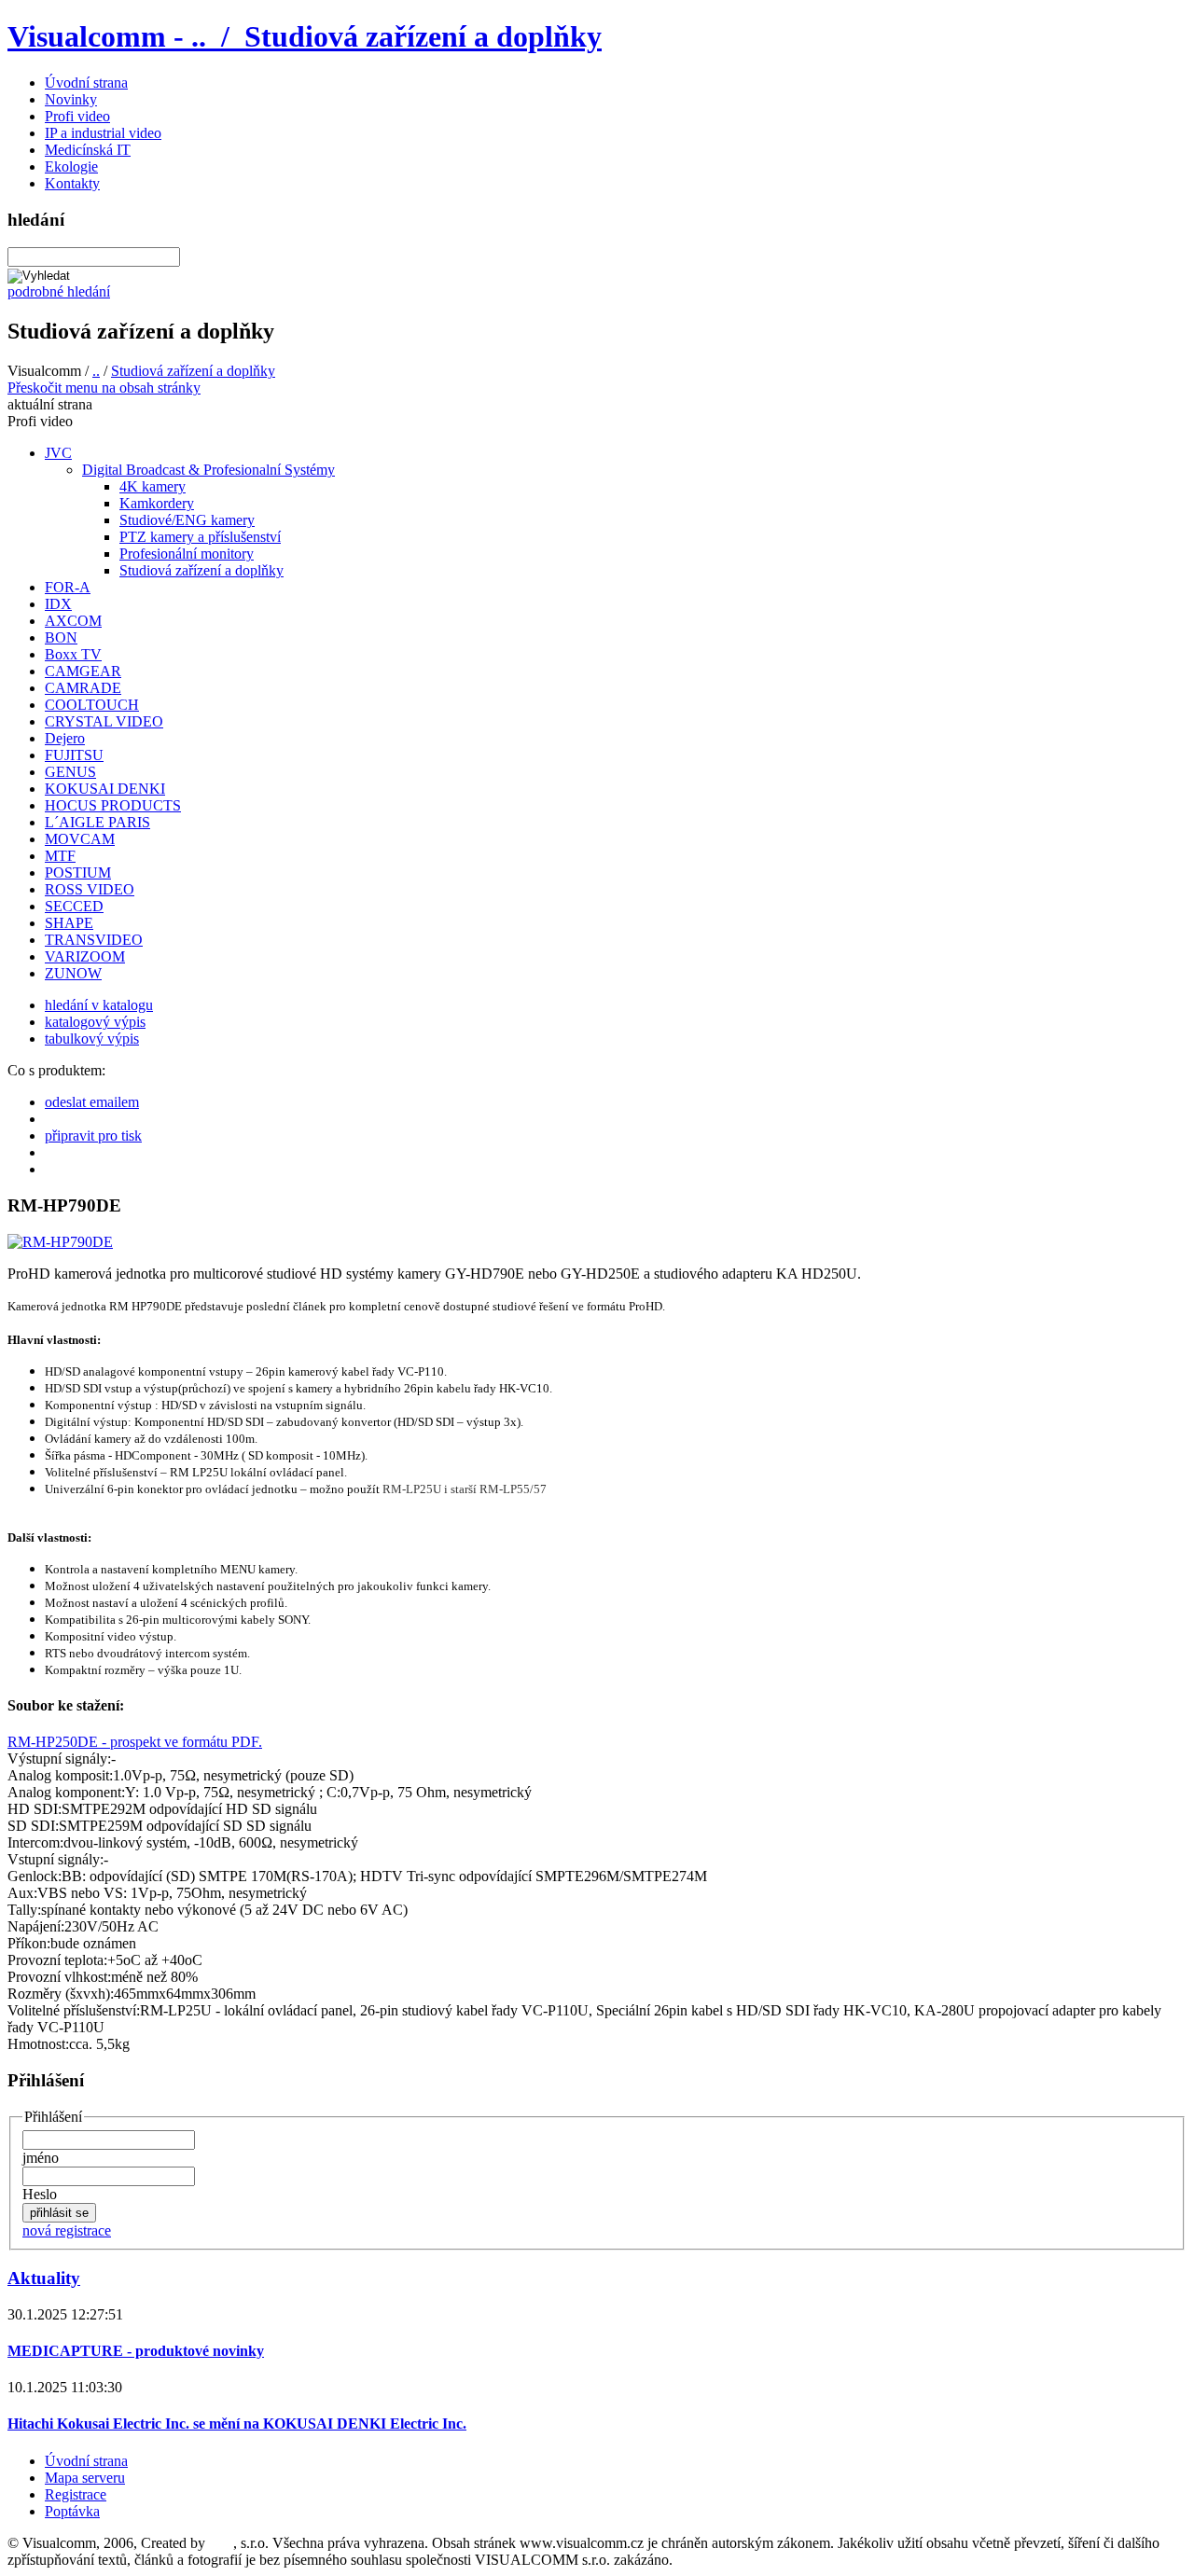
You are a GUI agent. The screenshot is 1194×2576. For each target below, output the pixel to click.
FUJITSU (74, 755)
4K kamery (153, 486)
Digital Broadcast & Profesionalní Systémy (208, 470)
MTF (60, 856)
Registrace (76, 2494)
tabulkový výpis (92, 1039)
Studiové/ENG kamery (187, 520)
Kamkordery (157, 503)
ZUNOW (73, 973)
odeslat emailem (92, 1102)
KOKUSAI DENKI (105, 789)
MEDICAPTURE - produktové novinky (136, 2351)
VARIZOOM (85, 956)
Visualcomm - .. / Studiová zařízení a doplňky (305, 36)
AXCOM (73, 621)
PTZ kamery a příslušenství (200, 537)
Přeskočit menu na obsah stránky (104, 388)
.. (96, 371)
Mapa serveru (85, 2478)
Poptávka (72, 2511)
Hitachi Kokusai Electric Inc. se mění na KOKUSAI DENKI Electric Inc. (237, 2424)
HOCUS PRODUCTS (113, 805)
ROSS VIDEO (90, 889)
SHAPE (69, 923)
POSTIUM (78, 873)
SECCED (74, 906)
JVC (58, 453)
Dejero (65, 738)
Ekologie (71, 166)
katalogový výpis (95, 1022)
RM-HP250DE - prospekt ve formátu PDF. (135, 1742)
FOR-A (68, 587)
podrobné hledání (59, 291)
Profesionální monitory (187, 554)
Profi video (77, 116)
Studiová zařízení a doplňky (193, 371)
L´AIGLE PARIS (97, 822)
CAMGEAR (83, 671)
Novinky (71, 99)
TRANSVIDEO (94, 940)
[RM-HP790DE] (60, 1242)
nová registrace (67, 2230)
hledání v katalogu (99, 1005)
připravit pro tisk (93, 1136)
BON (61, 637)
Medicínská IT (88, 150)
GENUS (70, 772)
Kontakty (72, 183)
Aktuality (44, 2278)
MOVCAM (80, 839)
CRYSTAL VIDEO (104, 721)
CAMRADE (83, 688)
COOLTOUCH (92, 705)
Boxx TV (73, 654)
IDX (58, 604)
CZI (221, 2543)
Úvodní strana (86, 83)
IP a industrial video (103, 133)
